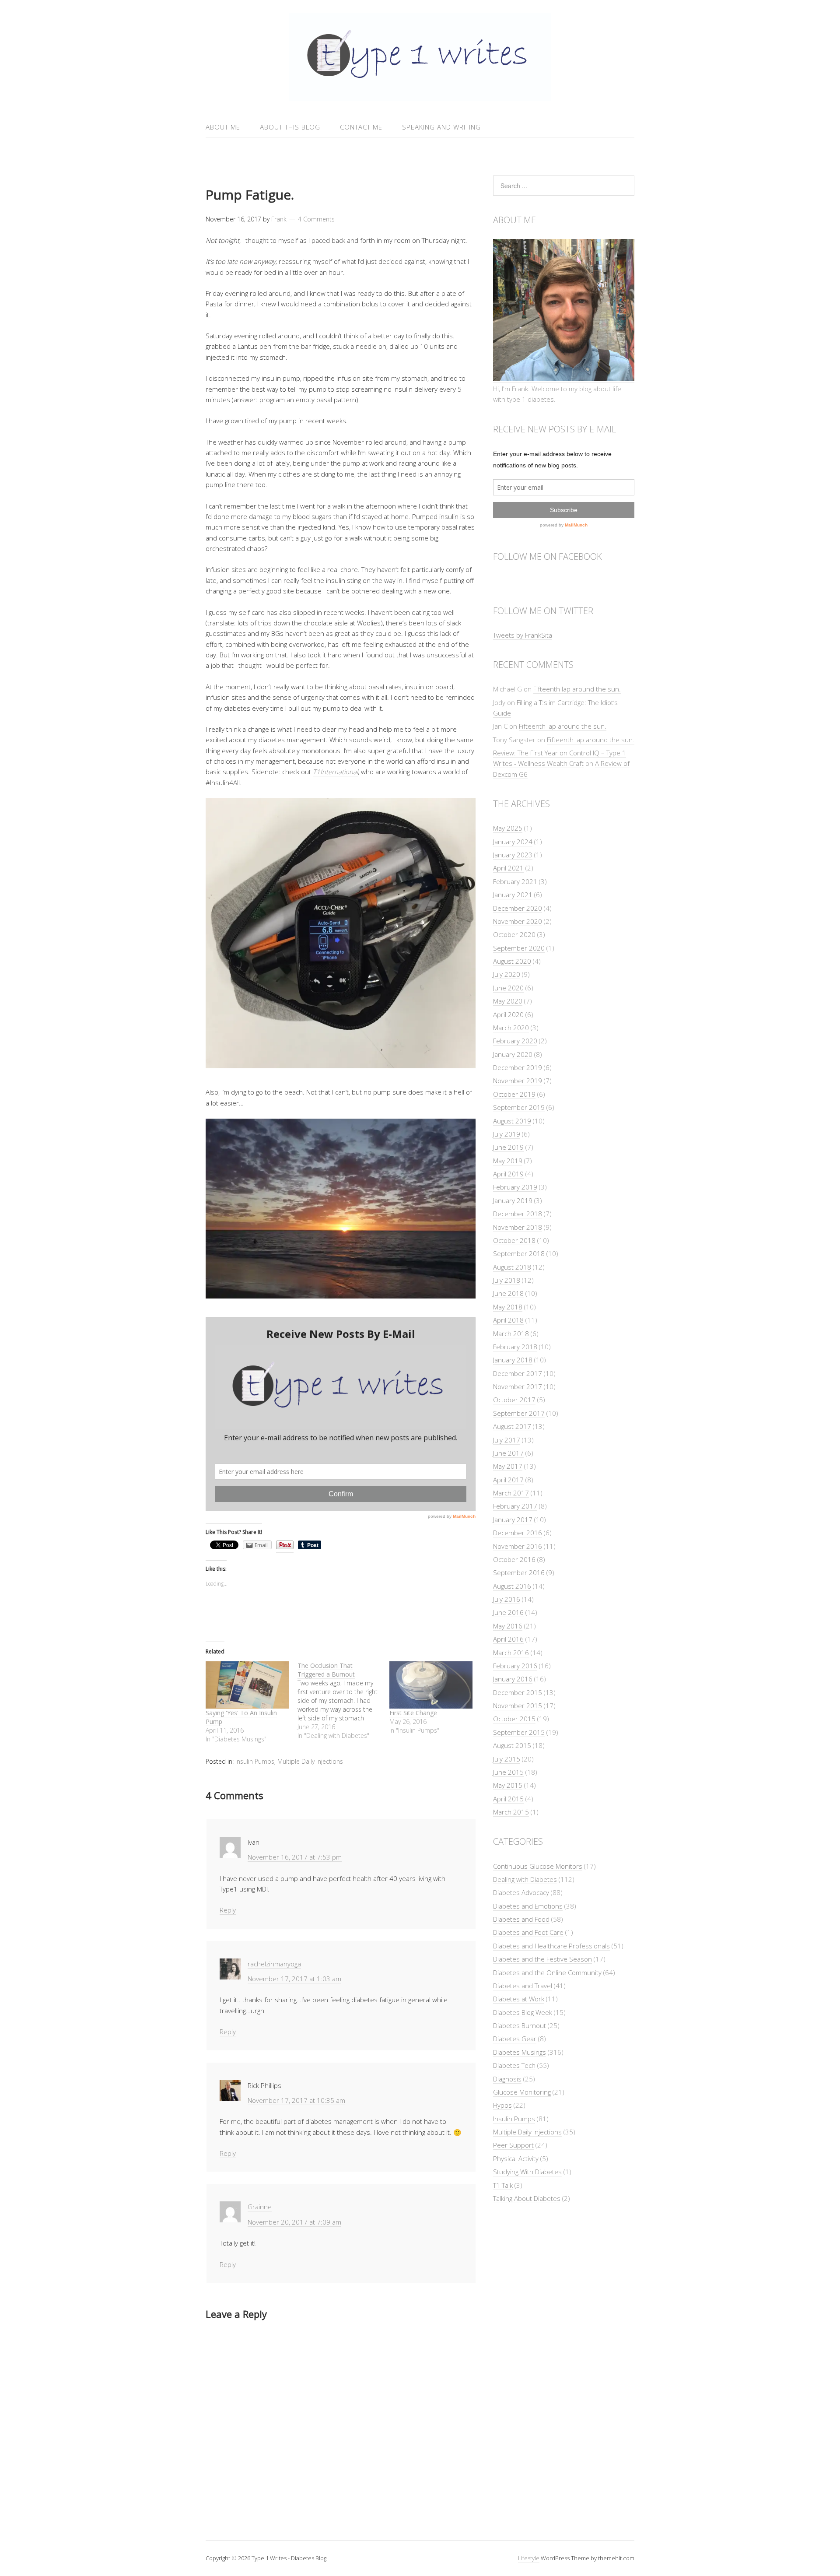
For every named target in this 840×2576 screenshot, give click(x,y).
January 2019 (513, 1200)
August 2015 (512, 1745)
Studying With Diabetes (527, 2172)
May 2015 (508, 1785)
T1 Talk (503, 2185)
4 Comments (316, 219)
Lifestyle (529, 2558)
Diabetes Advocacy (521, 1892)
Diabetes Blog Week (523, 2012)
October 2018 (514, 1240)
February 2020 (515, 1041)
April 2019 (508, 1174)
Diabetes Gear (515, 2039)
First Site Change (413, 1713)
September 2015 (519, 1732)
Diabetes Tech (514, 2065)
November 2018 (518, 1227)
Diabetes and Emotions (528, 1906)
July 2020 (507, 974)
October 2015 (514, 1719)
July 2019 (507, 1134)
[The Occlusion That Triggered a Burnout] (343, 1701)
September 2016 (519, 1572)
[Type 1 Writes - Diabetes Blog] (420, 96)
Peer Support (513, 2145)
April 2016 (508, 1639)
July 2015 (507, 1759)
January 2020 (513, 1054)
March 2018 (511, 1334)
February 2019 (515, 1187)
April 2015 (508, 1799)
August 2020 (512, 961)
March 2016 (511, 1653)
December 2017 (518, 1373)
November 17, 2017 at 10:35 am (296, 2100)
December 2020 (518, 908)
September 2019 (519, 1107)
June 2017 (508, 1453)
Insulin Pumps (255, 1761)
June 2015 (508, 1772)
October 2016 (514, 1559)
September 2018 (519, 1253)
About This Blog (290, 127)
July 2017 (507, 1440)
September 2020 (519, 948)
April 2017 (508, 1480)
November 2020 (518, 921)
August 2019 (512, 1121)
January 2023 (513, 855)
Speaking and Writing (441, 127)
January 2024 (513, 842)
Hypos (502, 2105)
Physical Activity (516, 2158)
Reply (228, 1910)
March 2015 (511, 1812)
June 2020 (508, 988)
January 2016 (513, 1679)
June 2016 (508, 1612)
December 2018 (518, 1214)
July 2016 (507, 1599)
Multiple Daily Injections (310, 1761)
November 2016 (518, 1546)
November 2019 (518, 1081)
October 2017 (514, 1400)
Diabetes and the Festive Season (542, 1959)
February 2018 (515, 1347)
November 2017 (518, 1386)
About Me (223, 127)
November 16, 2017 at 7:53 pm (295, 1857)
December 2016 (518, 1533)
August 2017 (512, 1426)
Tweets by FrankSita (523, 635)
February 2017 (515, 1506)
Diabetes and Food (521, 1919)
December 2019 (518, 1067)
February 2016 (515, 1666)
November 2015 (518, 1706)
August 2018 (512, 1267)
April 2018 (508, 1320)
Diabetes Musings (520, 2052)
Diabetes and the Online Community (547, 1972)
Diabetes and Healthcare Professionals (551, 1946)
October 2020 (514, 934)
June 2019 (508, 1147)
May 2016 (508, 1626)
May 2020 (508, 1001)
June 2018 (508, 1293)
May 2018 (508, 1307)
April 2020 (508, 1014)
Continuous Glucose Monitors (538, 1866)
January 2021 (513, 895)
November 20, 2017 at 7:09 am (294, 2222)
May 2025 (508, 828)
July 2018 (507, 1280)
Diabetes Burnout (520, 2025)
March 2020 (511, 1028)
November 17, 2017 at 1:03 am (294, 1979)
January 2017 (513, 1520)
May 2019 (508, 1161)
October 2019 (514, 1094)
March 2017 (511, 1493)
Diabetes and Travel (523, 1986)
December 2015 (518, 1692)
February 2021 (515, 881)
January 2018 (513, 1360)
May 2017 (508, 1466)
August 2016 (512, 1586)
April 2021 (508, 868)
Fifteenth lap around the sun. (577, 689)
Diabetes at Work (519, 1999)
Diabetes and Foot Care (528, 1932)
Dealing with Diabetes (525, 1879)
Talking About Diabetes (527, 2198)
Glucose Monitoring (522, 2092)
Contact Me (361, 127)
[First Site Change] (431, 1685)
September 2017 (519, 1413)
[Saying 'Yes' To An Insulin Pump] (247, 1685)
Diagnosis (507, 2079)
